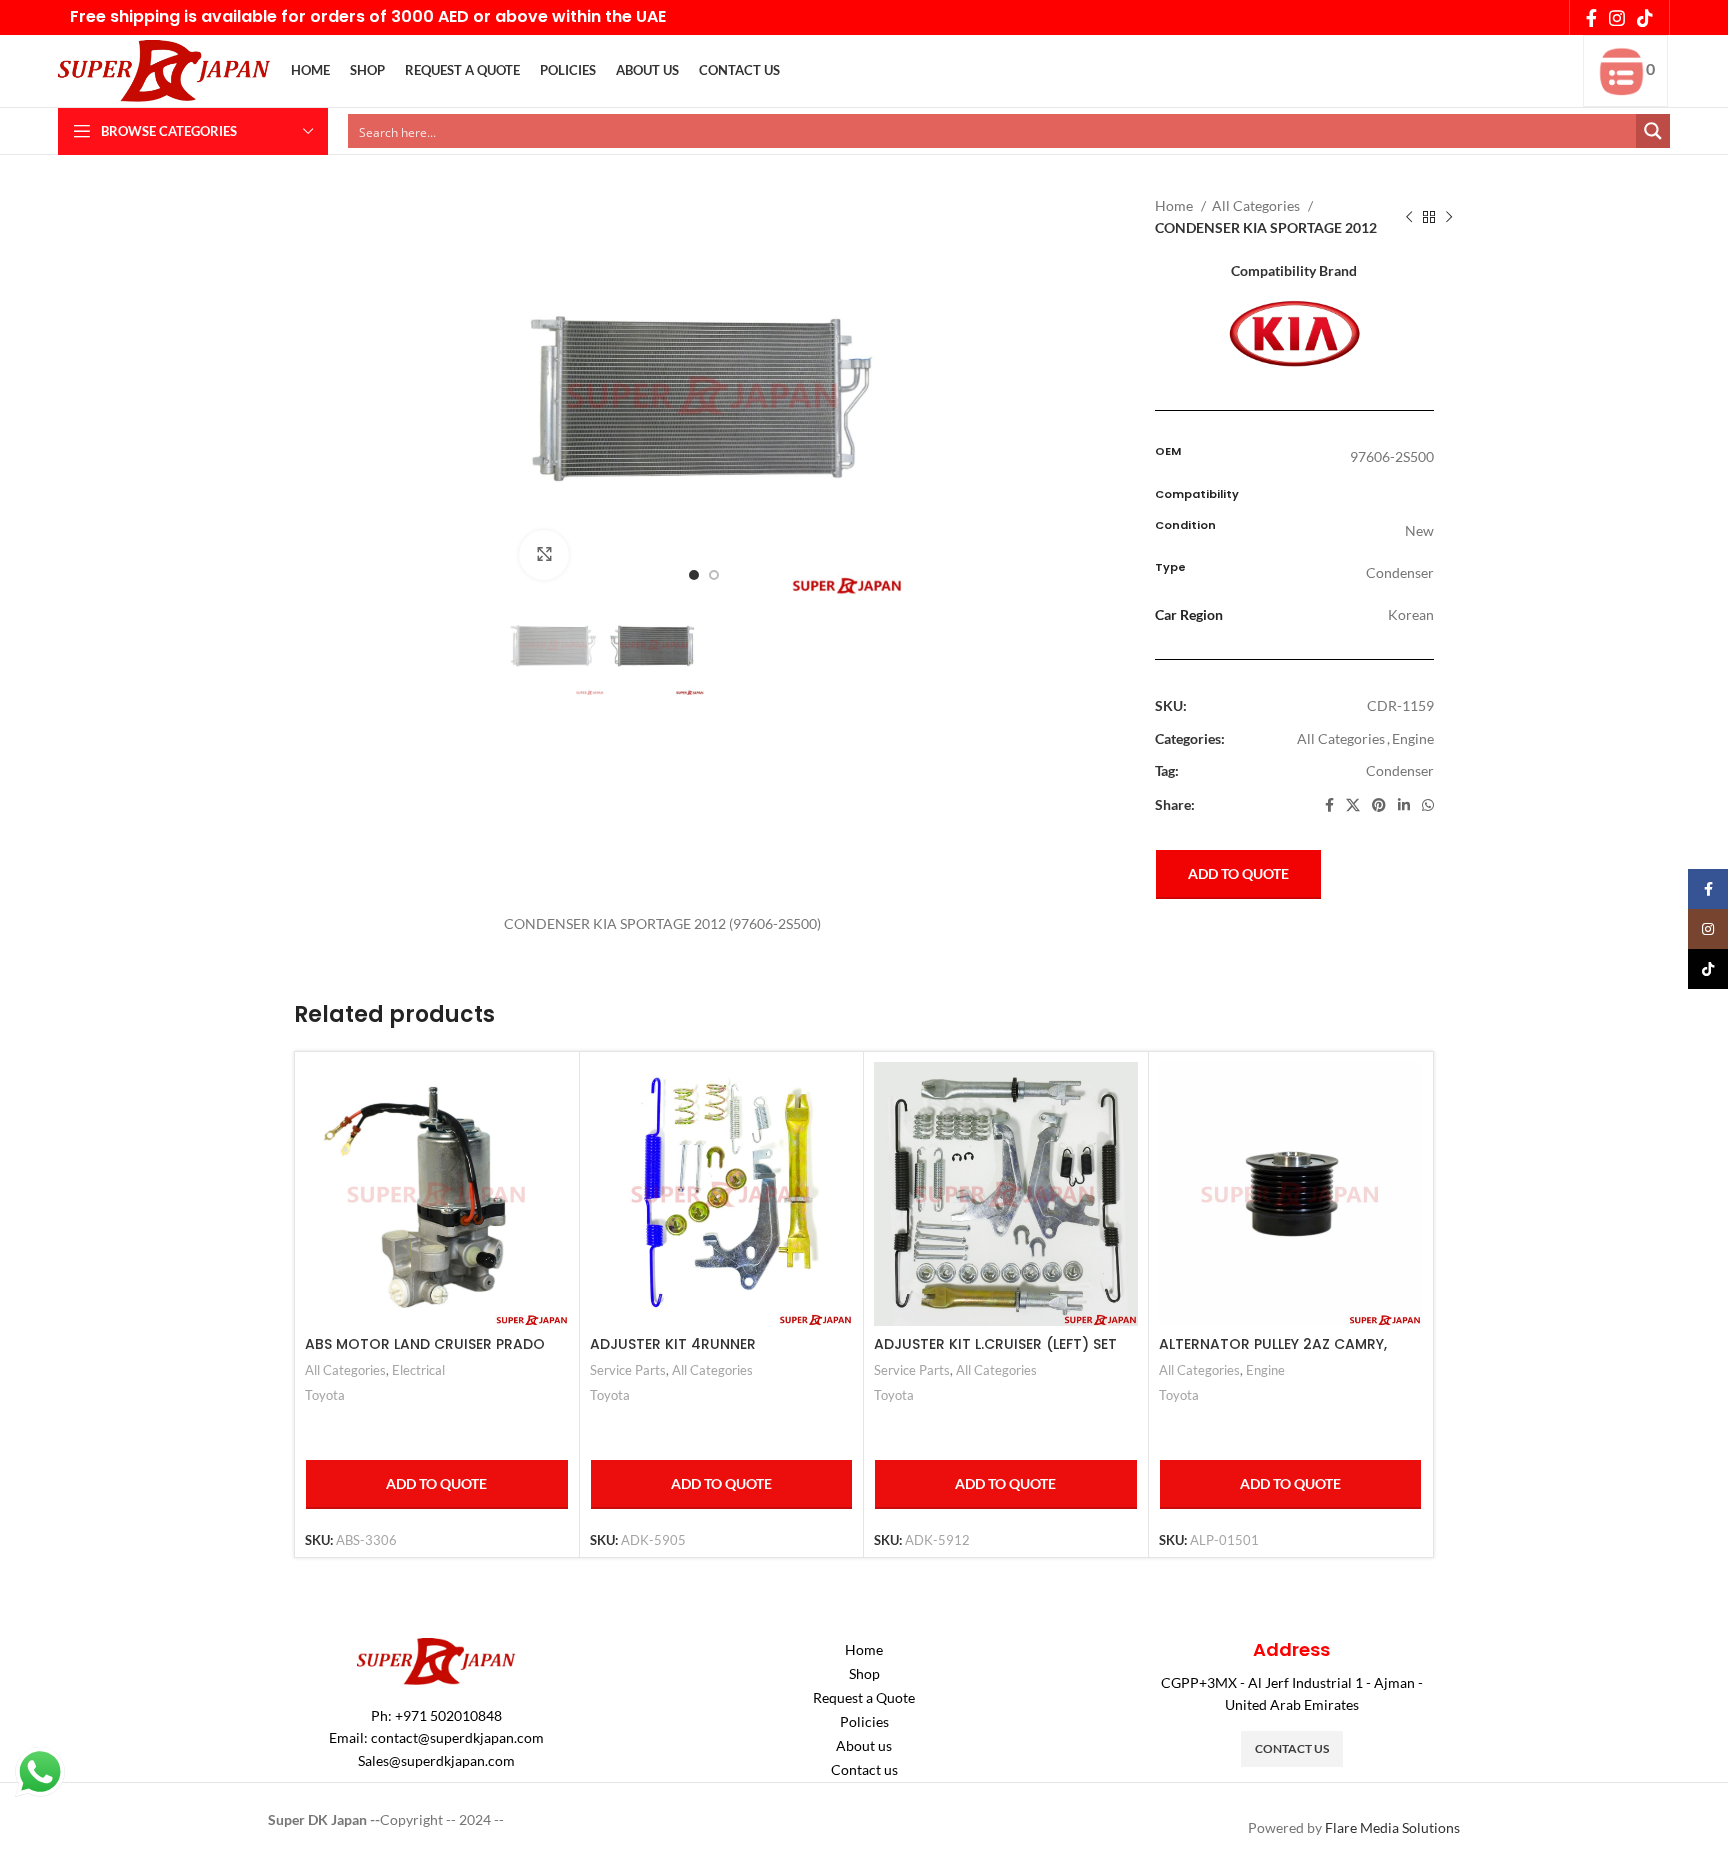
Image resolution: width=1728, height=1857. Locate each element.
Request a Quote (864, 1697)
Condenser (1400, 770)
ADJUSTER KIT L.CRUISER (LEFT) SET (995, 1344)
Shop (864, 1673)
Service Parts (628, 1370)
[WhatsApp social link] (1428, 805)
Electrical (418, 1370)
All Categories (1257, 205)
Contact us (864, 1769)
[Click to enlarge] (544, 555)
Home (1175, 205)
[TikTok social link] (1645, 18)
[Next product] (1449, 218)
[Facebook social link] (1591, 18)
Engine (1413, 738)
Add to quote (1238, 873)
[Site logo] (164, 69)
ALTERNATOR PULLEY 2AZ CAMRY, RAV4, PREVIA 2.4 (1273, 1354)
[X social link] (1353, 805)
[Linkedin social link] (1404, 805)
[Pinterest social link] (1379, 805)
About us (864, 1745)
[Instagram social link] (1617, 18)
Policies (864, 1721)
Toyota (325, 1395)
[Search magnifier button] (1653, 131)
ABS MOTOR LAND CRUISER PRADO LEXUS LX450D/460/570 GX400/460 (432, 1354)
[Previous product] (1409, 218)
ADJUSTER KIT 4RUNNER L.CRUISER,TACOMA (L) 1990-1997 (707, 1354)
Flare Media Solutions (1392, 1827)
